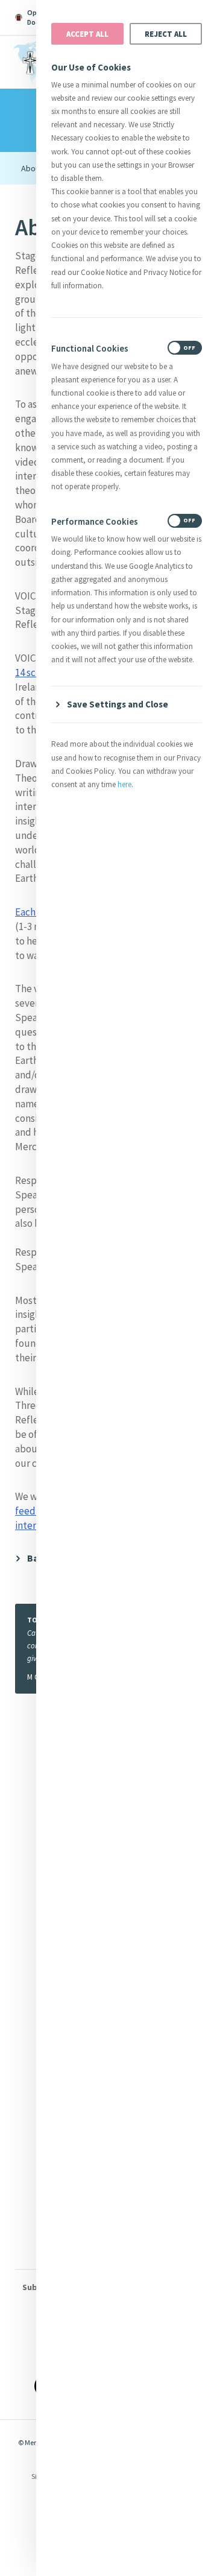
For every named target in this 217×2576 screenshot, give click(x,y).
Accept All (87, 34)
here (124, 784)
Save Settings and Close (118, 704)
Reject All (166, 34)
